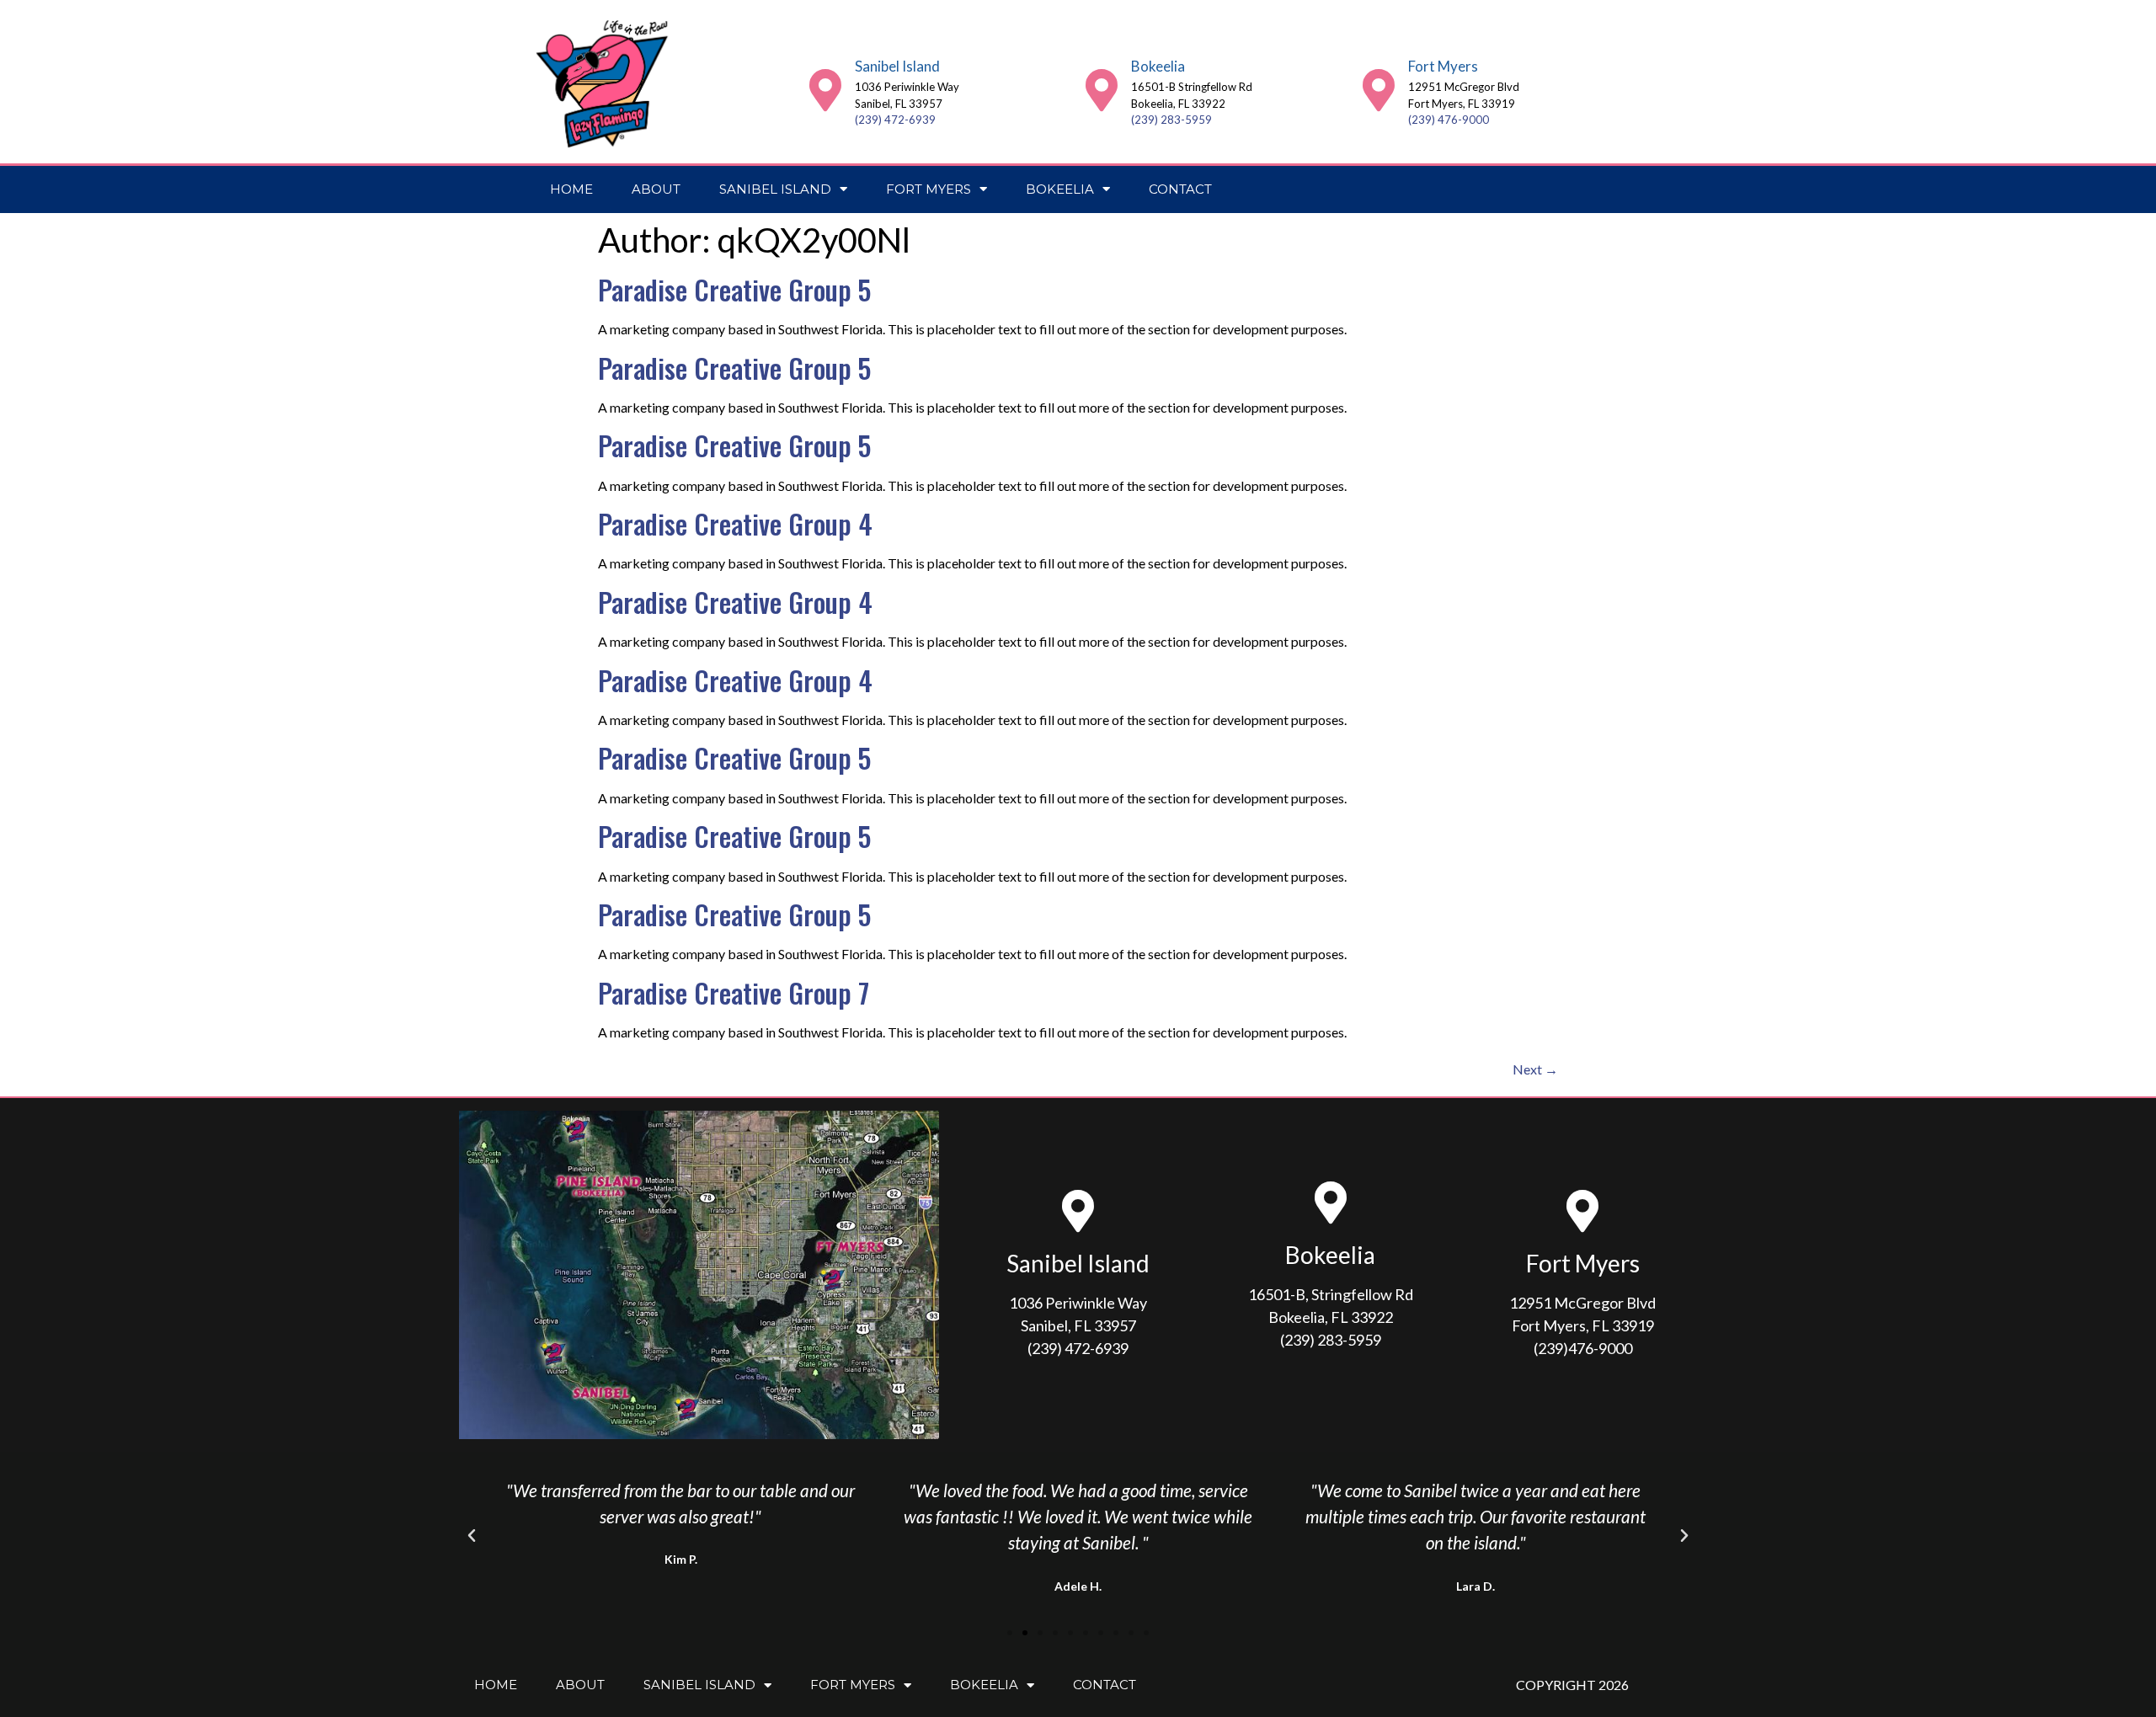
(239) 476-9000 (1449, 120)
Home (571, 189)
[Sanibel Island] (825, 90)
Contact (1180, 189)
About (656, 189)
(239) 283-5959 (1171, 120)
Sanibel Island (897, 66)
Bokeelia (1158, 66)
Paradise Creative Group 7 (734, 992)
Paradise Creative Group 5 (734, 289)
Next (1535, 1069)
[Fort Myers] (1379, 90)
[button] (472, 1536)
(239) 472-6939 (895, 120)
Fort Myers (1443, 66)
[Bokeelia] (1102, 90)
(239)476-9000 (1583, 1348)
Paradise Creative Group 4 (735, 523)
